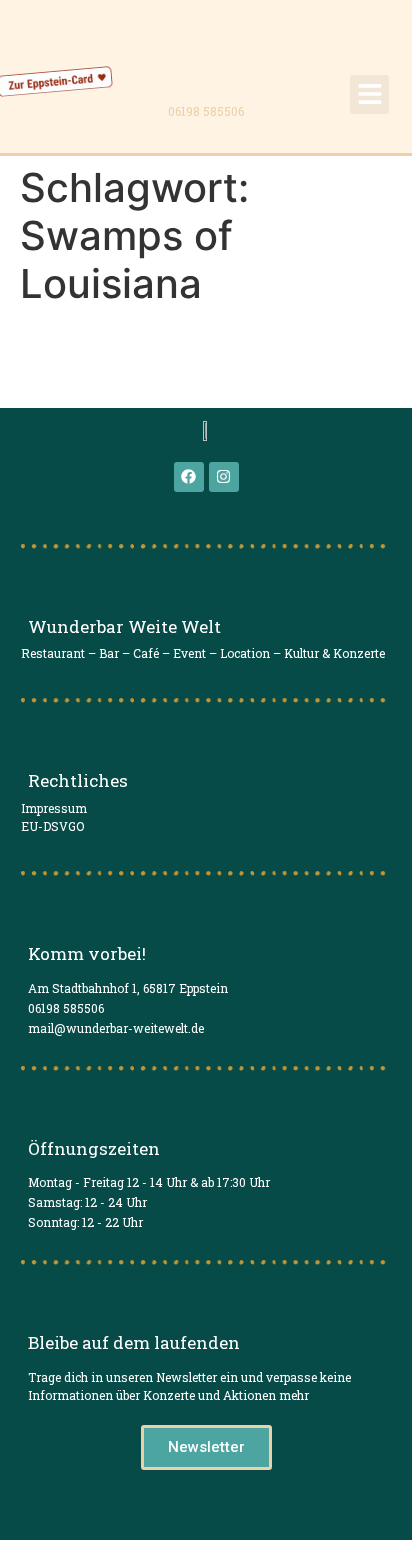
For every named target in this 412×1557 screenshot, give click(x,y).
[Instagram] (224, 477)
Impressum (54, 808)
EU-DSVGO (52, 826)
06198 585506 (206, 111)
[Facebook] (189, 477)
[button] (369, 94)
